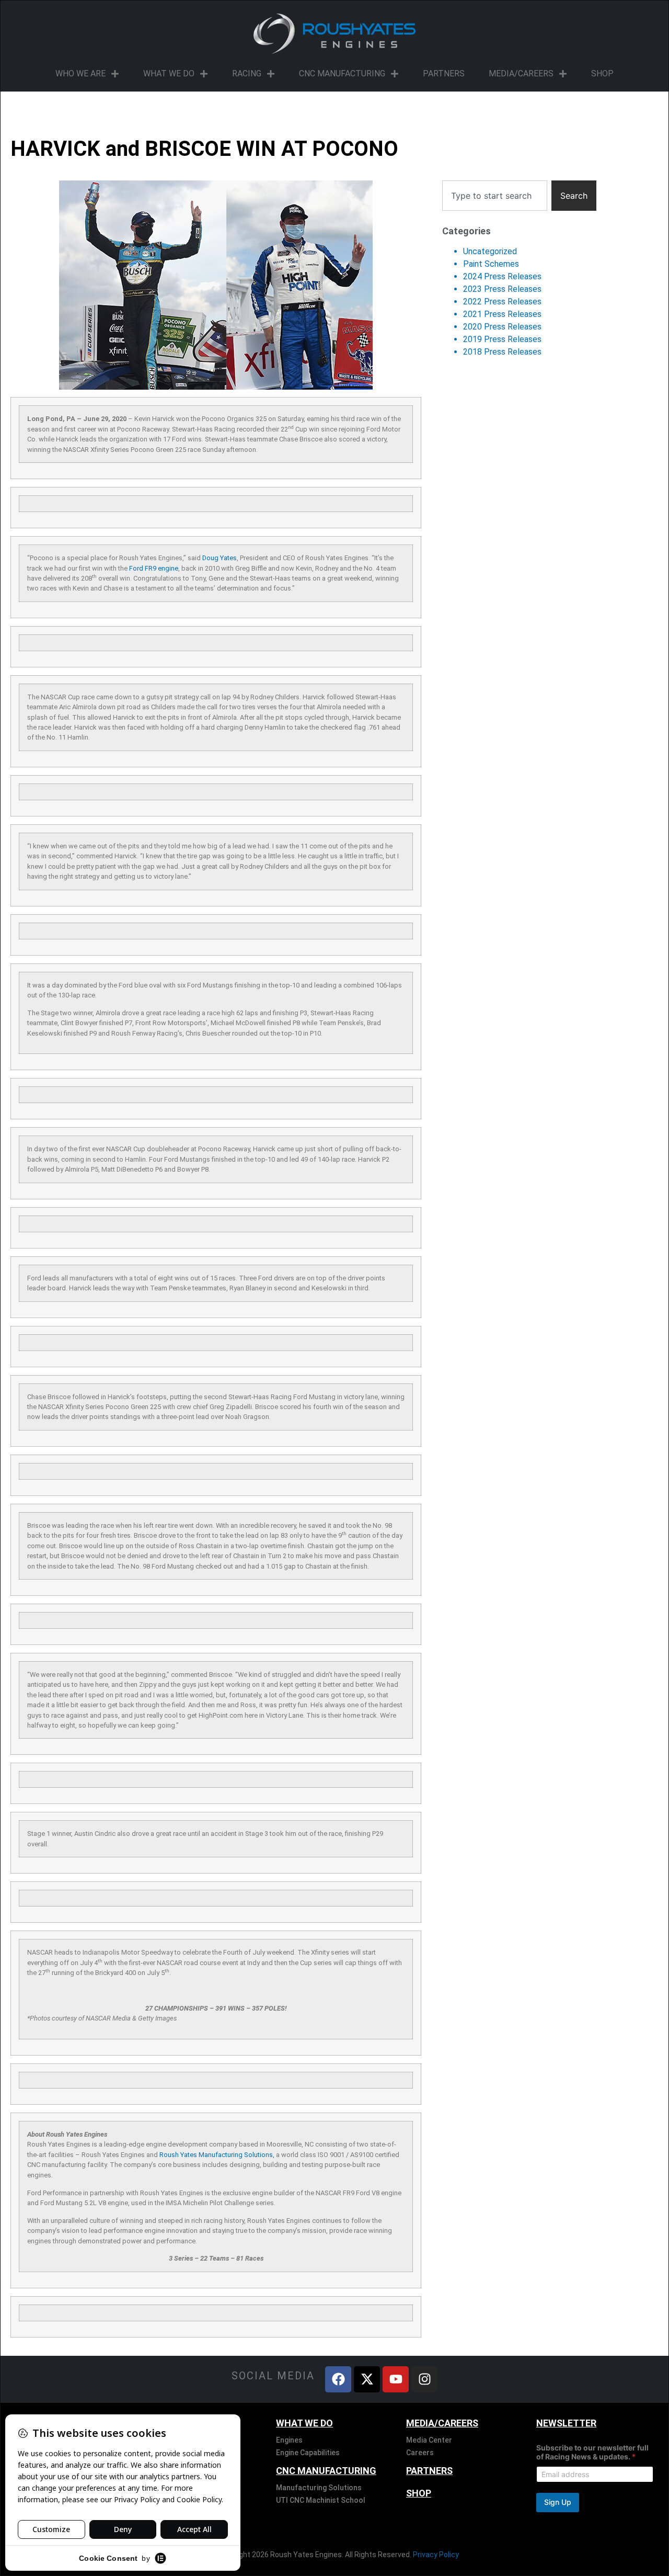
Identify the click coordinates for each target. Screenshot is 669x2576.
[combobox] (495, 196)
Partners (429, 2471)
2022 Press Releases (502, 302)
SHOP (602, 73)
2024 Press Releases (502, 276)
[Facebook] (338, 2379)
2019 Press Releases (502, 339)
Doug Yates (220, 558)
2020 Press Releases (502, 327)
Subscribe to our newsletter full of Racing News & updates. (592, 2452)
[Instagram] (424, 2379)
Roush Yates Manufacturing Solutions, (217, 2155)
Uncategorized (490, 251)
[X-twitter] (367, 2379)
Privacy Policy (436, 2555)
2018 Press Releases (502, 352)
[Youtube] (396, 2379)
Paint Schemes (491, 264)
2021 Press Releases (502, 314)
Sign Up (558, 2502)
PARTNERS (444, 73)
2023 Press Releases (502, 289)
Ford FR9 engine (154, 568)
